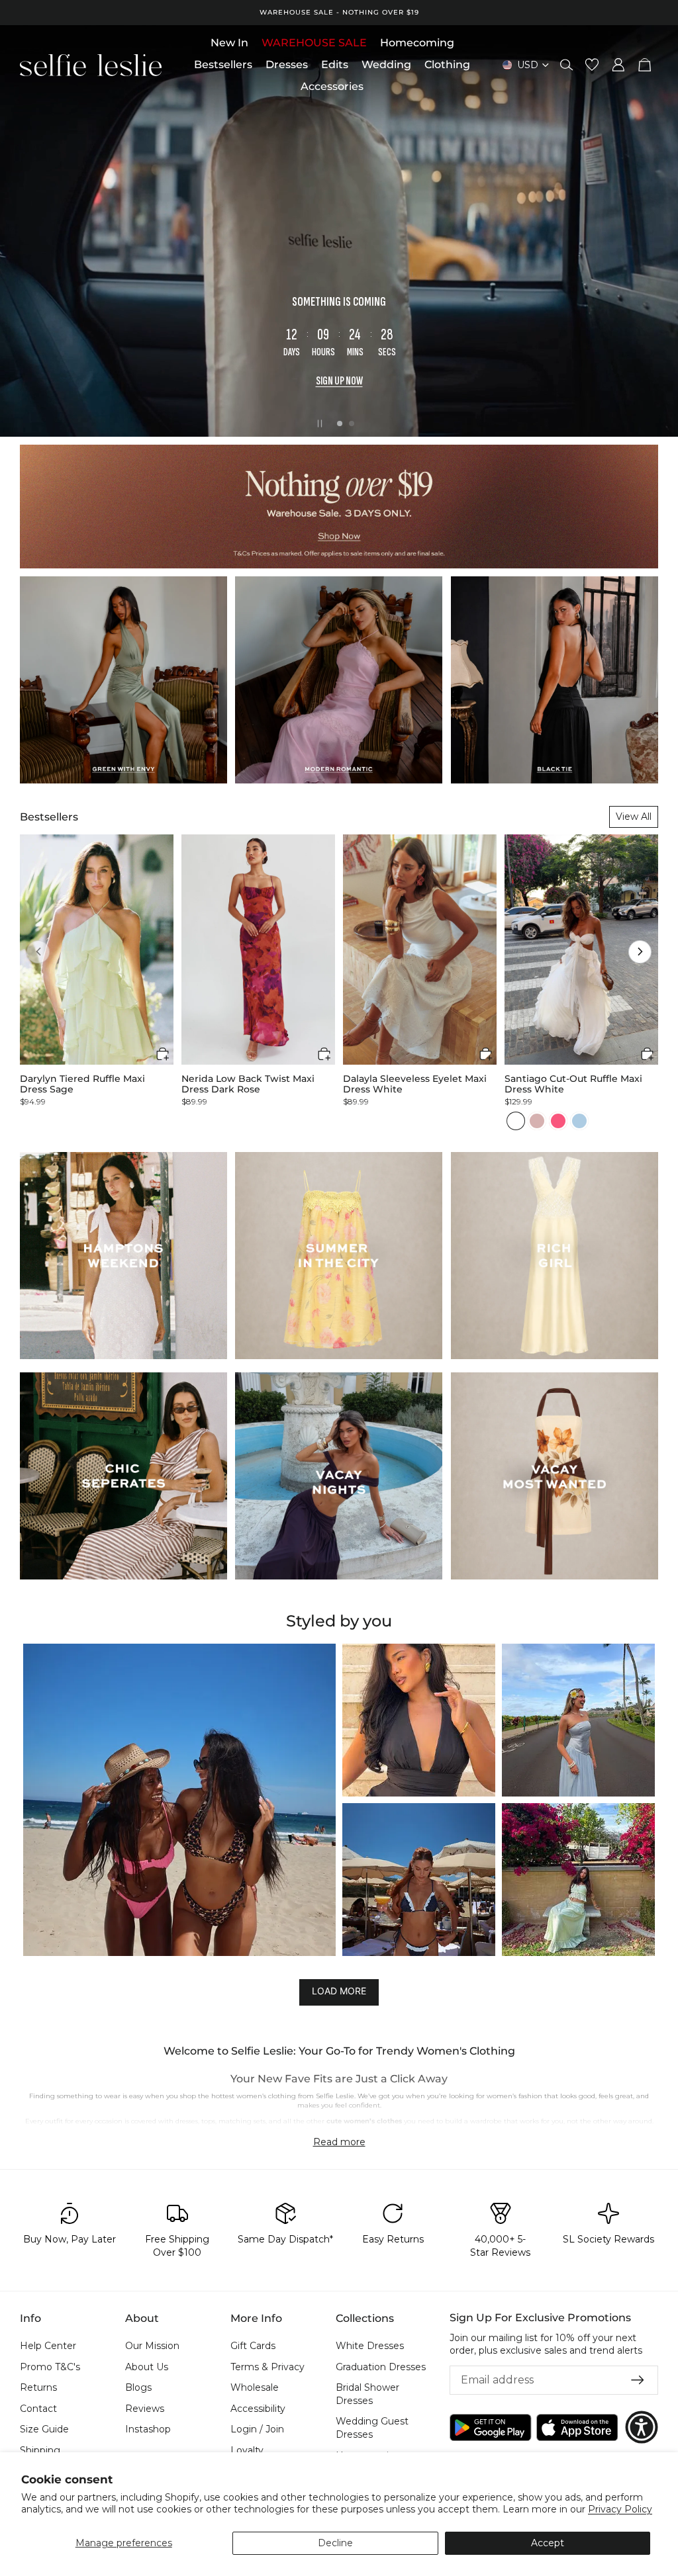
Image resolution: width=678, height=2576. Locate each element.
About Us (147, 2367)
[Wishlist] (592, 65)
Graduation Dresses (381, 2367)
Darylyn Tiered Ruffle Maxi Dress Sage (82, 1084)
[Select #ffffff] (516, 1121)
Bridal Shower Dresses (367, 2394)
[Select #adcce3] (579, 1121)
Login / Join (257, 2429)
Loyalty (247, 2450)
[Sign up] (638, 2380)
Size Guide (44, 2429)
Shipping (40, 2450)
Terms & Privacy (267, 2367)
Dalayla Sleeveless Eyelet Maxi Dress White (415, 1084)
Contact (38, 2409)
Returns (38, 2387)
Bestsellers (49, 817)
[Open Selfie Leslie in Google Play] (491, 2427)
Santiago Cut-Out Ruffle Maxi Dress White (573, 1084)
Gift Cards (253, 2346)
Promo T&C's (50, 2367)
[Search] (567, 65)
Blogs (138, 2387)
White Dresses (370, 2346)
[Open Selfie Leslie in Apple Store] (577, 2427)
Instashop (148, 2429)
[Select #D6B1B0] (537, 1121)
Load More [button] (339, 1991)
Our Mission (152, 2346)
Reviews (145, 2409)
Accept (548, 2543)
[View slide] (339, 231)
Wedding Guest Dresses (372, 2428)
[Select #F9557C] (558, 1121)
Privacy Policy (620, 2509)
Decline (335, 2543)
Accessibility (258, 2409)
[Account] (618, 65)
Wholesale (255, 2387)
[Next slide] (657, 231)
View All (634, 817)
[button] (38, 952)
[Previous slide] (21, 231)
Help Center (48, 2346)
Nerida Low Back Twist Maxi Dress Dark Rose (248, 1084)
